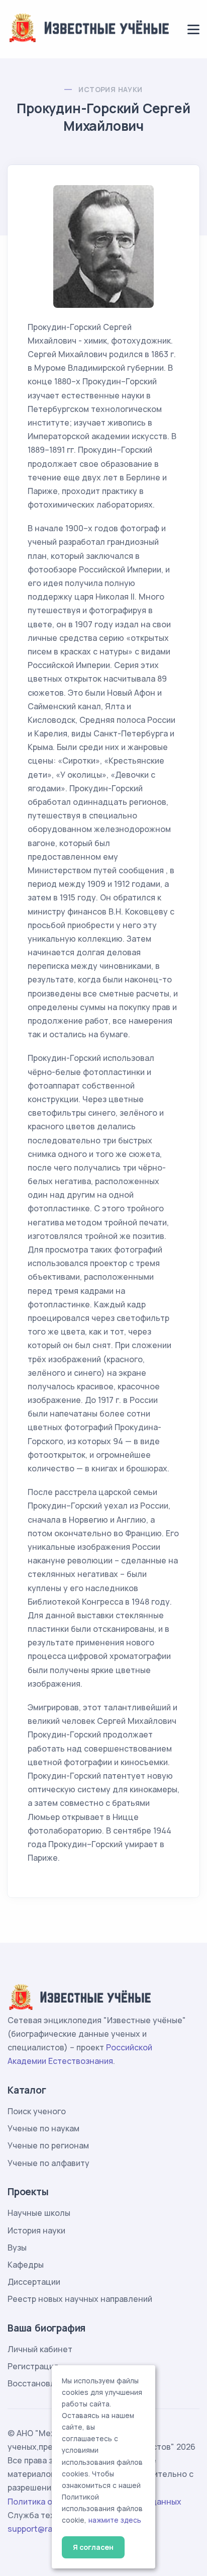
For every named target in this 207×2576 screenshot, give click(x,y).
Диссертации (34, 2282)
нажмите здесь (115, 2520)
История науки (110, 89)
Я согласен (93, 2547)
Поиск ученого (37, 2111)
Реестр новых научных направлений (80, 2299)
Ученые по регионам (48, 2145)
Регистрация (33, 2366)
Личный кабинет (40, 2349)
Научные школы (39, 2213)
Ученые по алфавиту (48, 2163)
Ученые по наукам (43, 2128)
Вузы (17, 2248)
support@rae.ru (37, 2529)
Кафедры (26, 2265)
